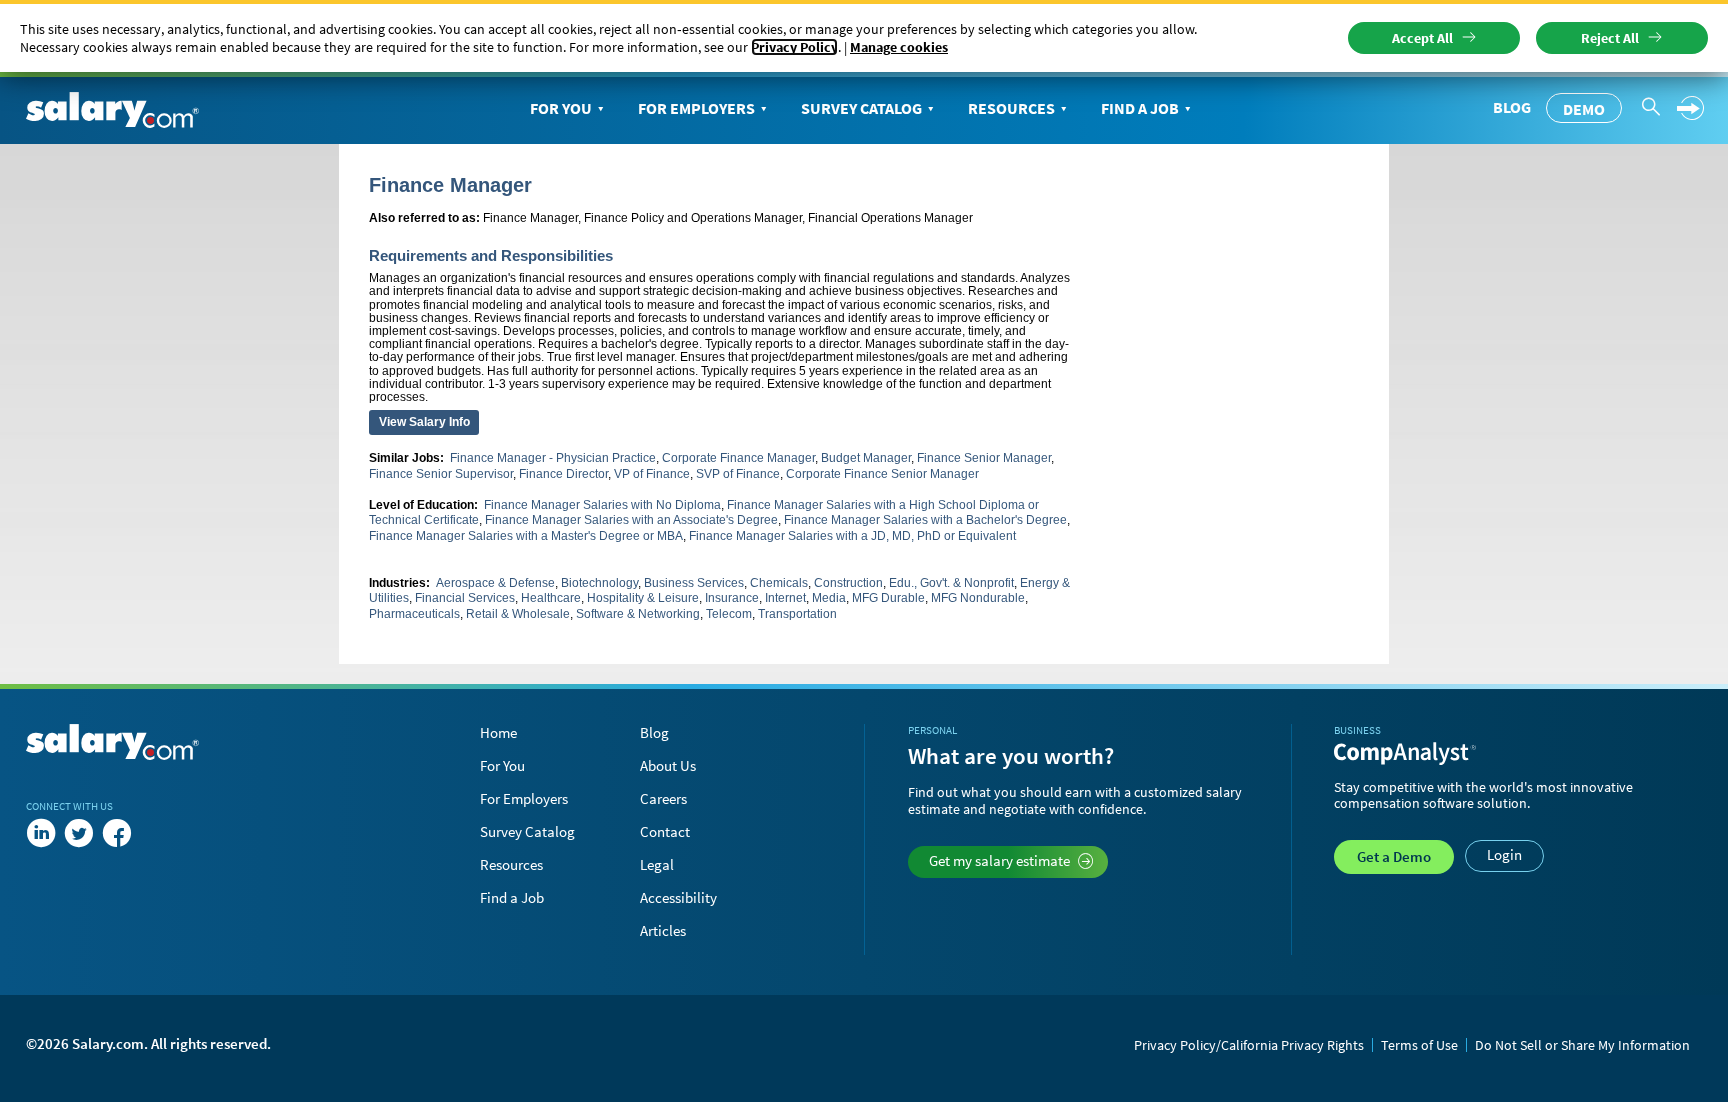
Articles (663, 930)
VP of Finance (652, 474)
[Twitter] (79, 834)
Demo (1584, 109)
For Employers (696, 108)
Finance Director (563, 474)
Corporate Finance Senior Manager (882, 474)
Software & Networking (638, 614)
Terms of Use (1419, 1045)
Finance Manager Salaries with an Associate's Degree (631, 520)
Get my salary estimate (999, 860)
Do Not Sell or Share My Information (1582, 1045)
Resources (1011, 108)
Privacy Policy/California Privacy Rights (1249, 1045)
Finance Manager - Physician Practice (553, 458)
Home (498, 732)
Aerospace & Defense (495, 583)
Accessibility (678, 897)
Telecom (729, 614)
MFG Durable (888, 598)
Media (829, 598)
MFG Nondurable (978, 598)
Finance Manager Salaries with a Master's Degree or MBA (526, 536)
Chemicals (779, 583)
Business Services (694, 583)
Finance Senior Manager (984, 458)
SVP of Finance (738, 474)
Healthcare (551, 598)
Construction (848, 583)
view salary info (424, 422)
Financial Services (465, 598)
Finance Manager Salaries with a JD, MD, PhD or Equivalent (852, 536)
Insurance (732, 598)
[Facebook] (117, 834)
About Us (668, 765)
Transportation (797, 614)
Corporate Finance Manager (738, 458)
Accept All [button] (1422, 38)
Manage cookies (899, 47)
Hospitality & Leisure (643, 598)
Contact (665, 831)
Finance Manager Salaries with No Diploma (602, 505)
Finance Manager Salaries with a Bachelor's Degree (925, 520)
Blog (1512, 107)
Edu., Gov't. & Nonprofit (951, 583)
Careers (663, 798)
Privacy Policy (794, 47)
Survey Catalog (861, 108)
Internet (785, 598)
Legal (657, 864)
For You (561, 108)
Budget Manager (866, 458)
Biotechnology (599, 583)
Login (1504, 854)
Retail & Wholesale (518, 614)
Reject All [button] (1610, 38)
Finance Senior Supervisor (441, 474)
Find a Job (1140, 108)
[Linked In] (41, 834)
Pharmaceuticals (414, 614)
